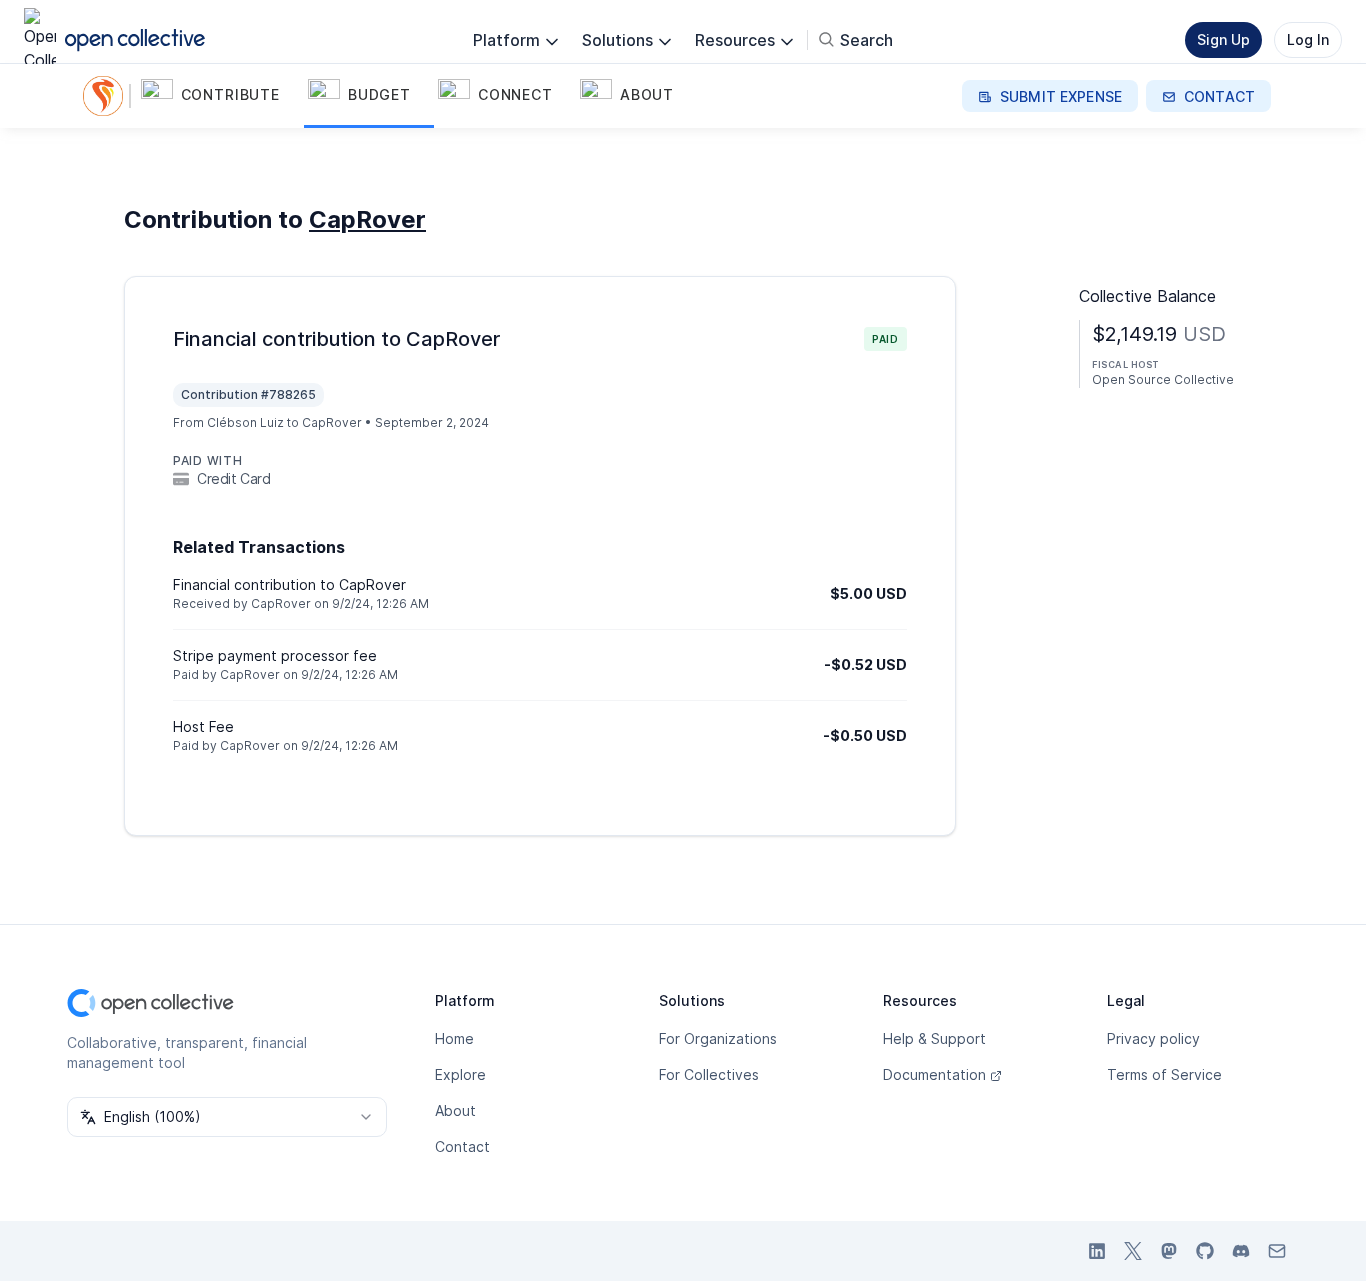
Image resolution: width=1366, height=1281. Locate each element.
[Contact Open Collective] (1277, 1251)
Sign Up (1223, 39)
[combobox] (227, 1117)
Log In (1308, 39)
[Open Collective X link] (1133, 1251)
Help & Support (934, 1038)
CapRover (367, 219)
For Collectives (709, 1074)
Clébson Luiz (245, 422)
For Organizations (718, 1038)
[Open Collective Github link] (1205, 1251)
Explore (460, 1074)
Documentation (934, 1074)
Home (454, 1038)
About (455, 1110)
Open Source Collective (1163, 379)
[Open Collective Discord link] (1241, 1251)
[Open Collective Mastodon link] (1169, 1251)
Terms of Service (1164, 1074)
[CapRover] (107, 96)
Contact (462, 1146)
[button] (220, 96)
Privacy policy (1153, 1038)
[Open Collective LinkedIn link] (1097, 1251)
